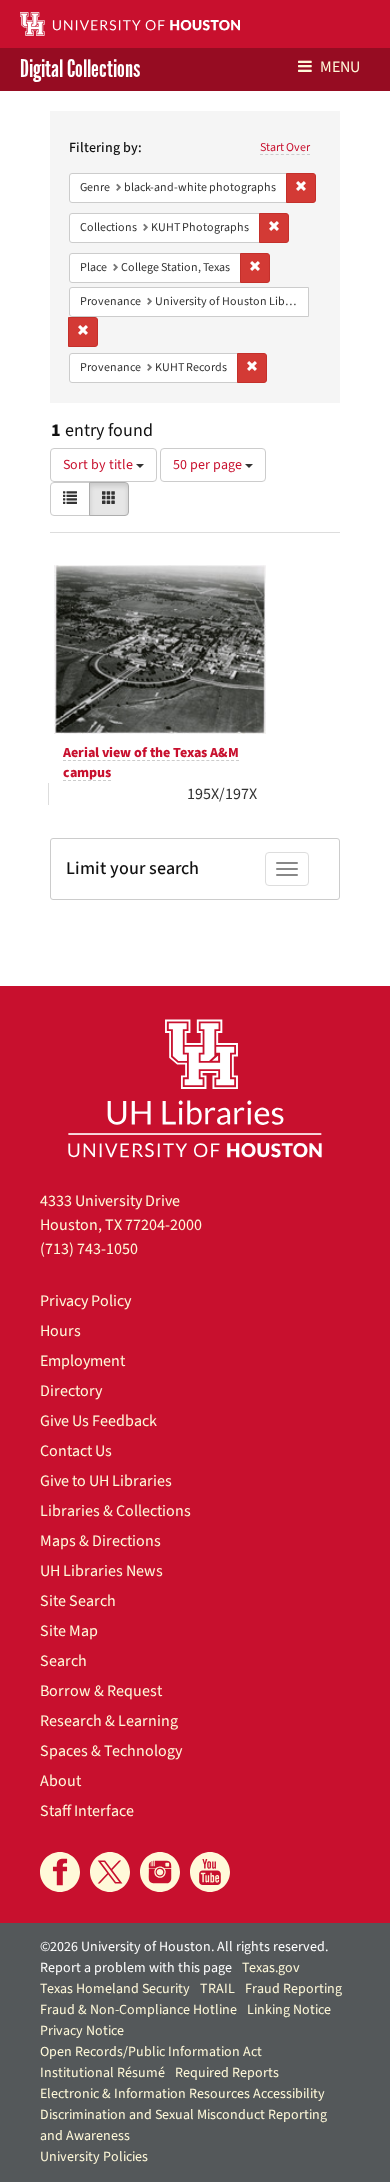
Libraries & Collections (115, 1511)
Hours (60, 1331)
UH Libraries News (101, 1571)
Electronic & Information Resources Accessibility (182, 2094)
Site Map (69, 1631)
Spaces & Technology (111, 1751)
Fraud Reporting (293, 1989)
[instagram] (160, 1872)
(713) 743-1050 (89, 1249)
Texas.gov (271, 1968)
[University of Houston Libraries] (195, 1087)
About (60, 1781)
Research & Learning (109, 1721)
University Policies (94, 2157)
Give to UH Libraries (106, 1481)
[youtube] (210, 1872)
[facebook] (60, 1872)
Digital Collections (80, 69)
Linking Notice (289, 2010)
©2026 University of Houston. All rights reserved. (184, 1947)
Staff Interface (87, 1811)
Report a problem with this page (136, 1968)
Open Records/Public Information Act (151, 2052)
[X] (110, 1872)
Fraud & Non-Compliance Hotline (138, 2010)
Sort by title (99, 465)
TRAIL (217, 1989)
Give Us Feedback (98, 1421)
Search (63, 1661)
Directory (71, 1391)
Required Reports (227, 2073)
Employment (82, 1361)
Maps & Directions (100, 1541)
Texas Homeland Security (115, 1989)
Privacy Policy (85, 1301)
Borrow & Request (101, 1691)
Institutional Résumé (102, 2073)
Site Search (78, 1601)
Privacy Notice (82, 2031)
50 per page (209, 465)
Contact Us (76, 1451)
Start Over (285, 147)
